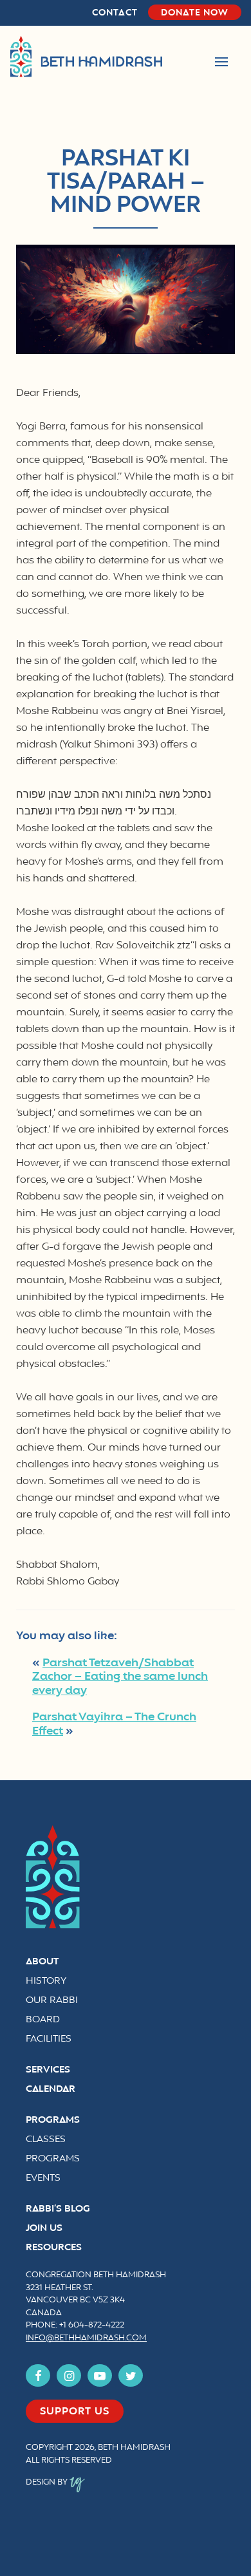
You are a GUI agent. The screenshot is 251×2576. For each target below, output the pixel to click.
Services (48, 2070)
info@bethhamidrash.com (86, 2338)
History (46, 1981)
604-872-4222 (96, 2326)
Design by (48, 2483)
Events (43, 2178)
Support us (75, 2412)
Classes (46, 2140)
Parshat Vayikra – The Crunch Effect (114, 1724)
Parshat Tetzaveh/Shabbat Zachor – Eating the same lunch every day (120, 1677)
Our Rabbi (52, 2001)
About (42, 1962)
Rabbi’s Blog (58, 2209)
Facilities (49, 2039)
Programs (53, 2120)
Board (43, 2020)
